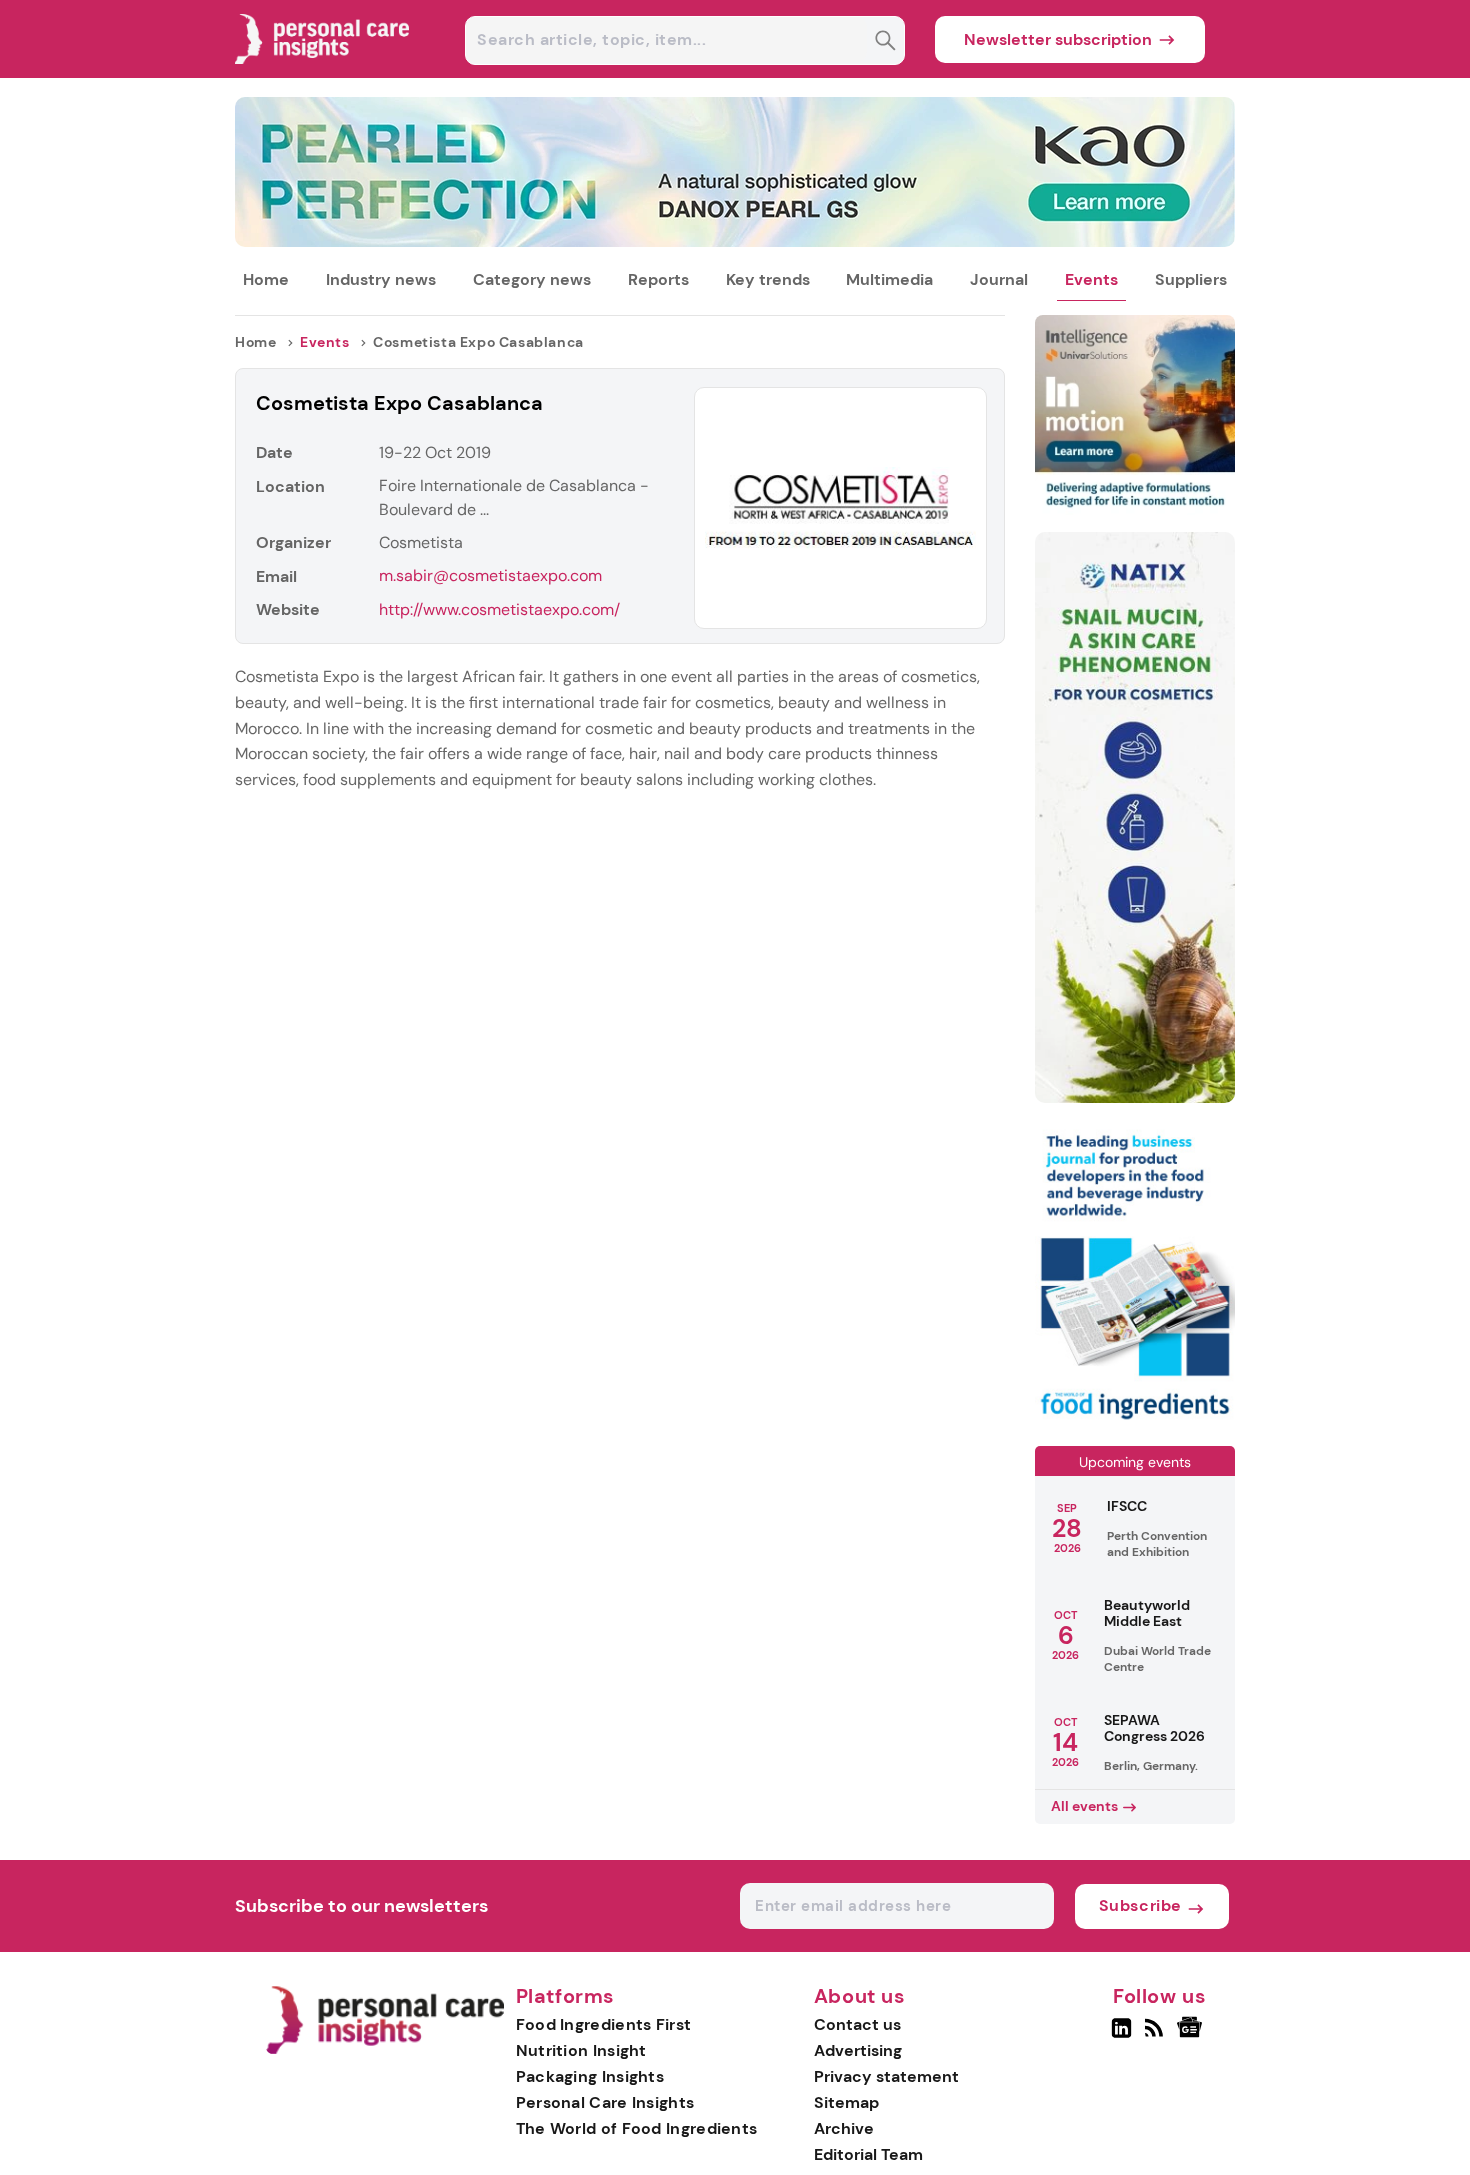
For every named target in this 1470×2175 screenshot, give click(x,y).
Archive (844, 2128)
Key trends (768, 279)
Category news (532, 279)
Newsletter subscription (1058, 39)
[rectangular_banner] (1135, 1421)
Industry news (381, 279)
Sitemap (846, 2102)
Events (1091, 279)
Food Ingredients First (604, 2024)
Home (266, 279)
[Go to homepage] (384, 2049)
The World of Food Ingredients (637, 2128)
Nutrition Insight (581, 2050)
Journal (999, 279)
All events (1084, 1806)
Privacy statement (886, 2076)
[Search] (885, 42)
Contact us (857, 2024)
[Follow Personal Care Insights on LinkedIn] (1121, 2036)
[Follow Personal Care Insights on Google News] (1192, 2036)
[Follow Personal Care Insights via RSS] (1156, 2036)
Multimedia (889, 279)
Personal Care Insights (605, 2102)
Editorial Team (868, 2154)
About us (860, 1997)
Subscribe (1140, 1905)
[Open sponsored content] (735, 241)
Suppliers (1191, 279)
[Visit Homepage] (323, 72)
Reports (658, 279)
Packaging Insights (590, 2076)
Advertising (858, 2050)
